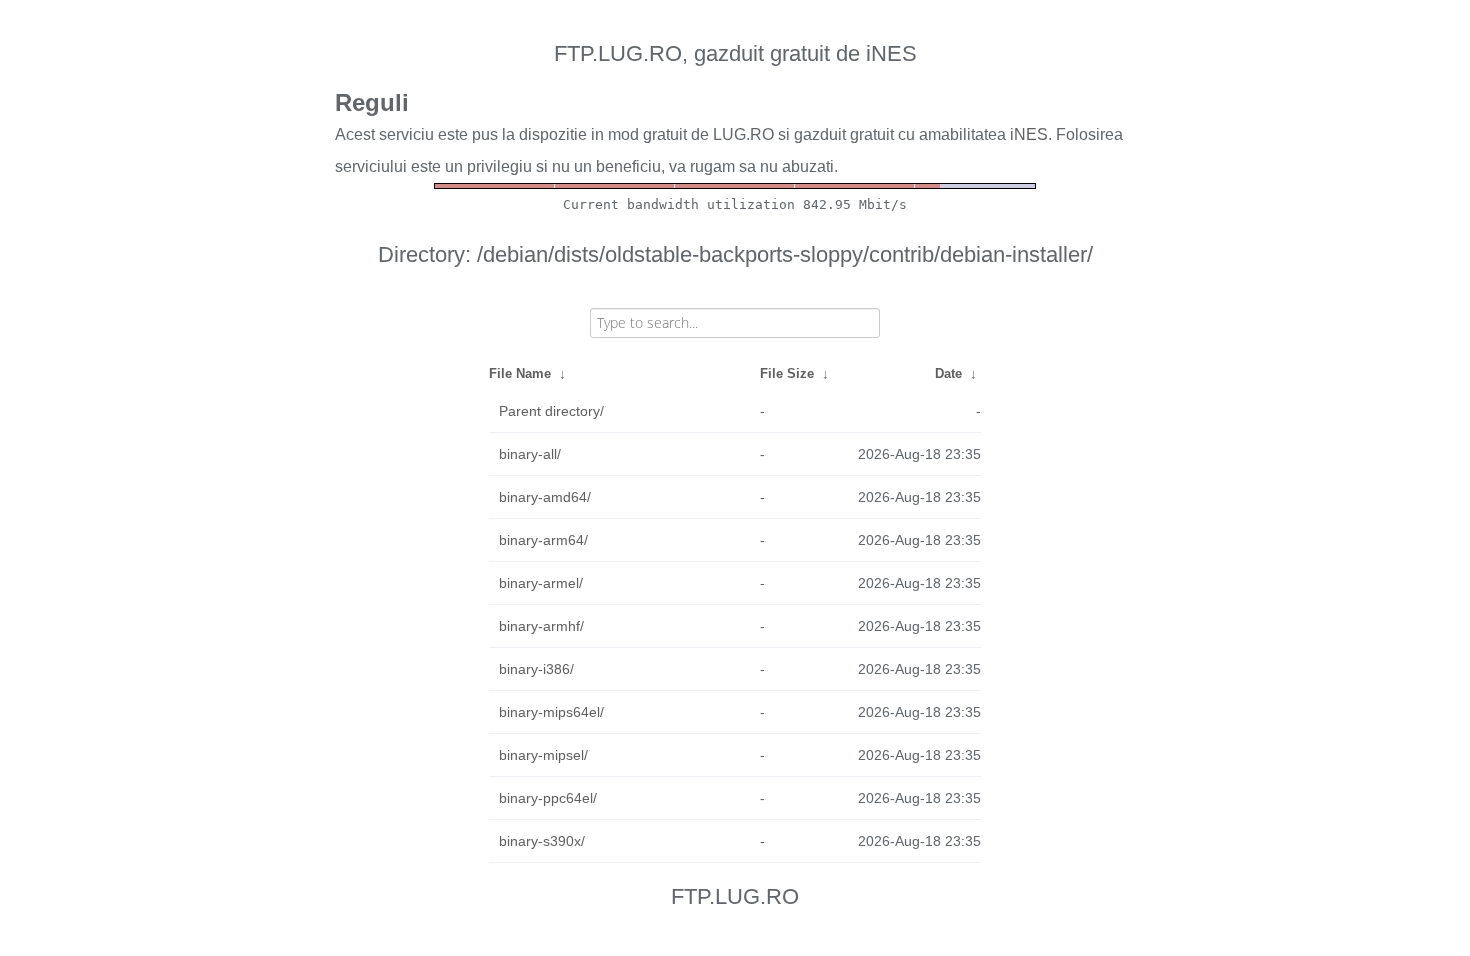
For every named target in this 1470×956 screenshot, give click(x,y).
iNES (1029, 134)
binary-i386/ (536, 669)
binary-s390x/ (542, 841)
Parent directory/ (551, 411)
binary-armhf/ (541, 626)
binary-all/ (530, 454)
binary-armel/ (541, 583)
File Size (787, 373)
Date (948, 373)
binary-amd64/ (545, 497)
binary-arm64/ (543, 540)
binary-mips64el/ (551, 712)
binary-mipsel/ (543, 755)
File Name (520, 373)
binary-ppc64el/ (548, 798)
